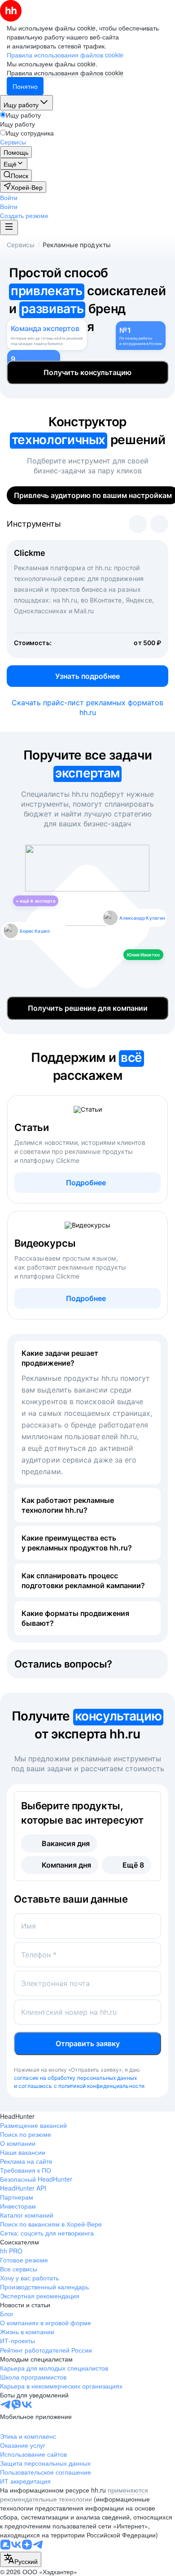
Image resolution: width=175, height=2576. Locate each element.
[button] (9, 197)
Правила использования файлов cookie (65, 73)
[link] (16, 175)
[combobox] (21, 2559)
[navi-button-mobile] (9, 227)
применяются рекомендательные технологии (74, 2494)
